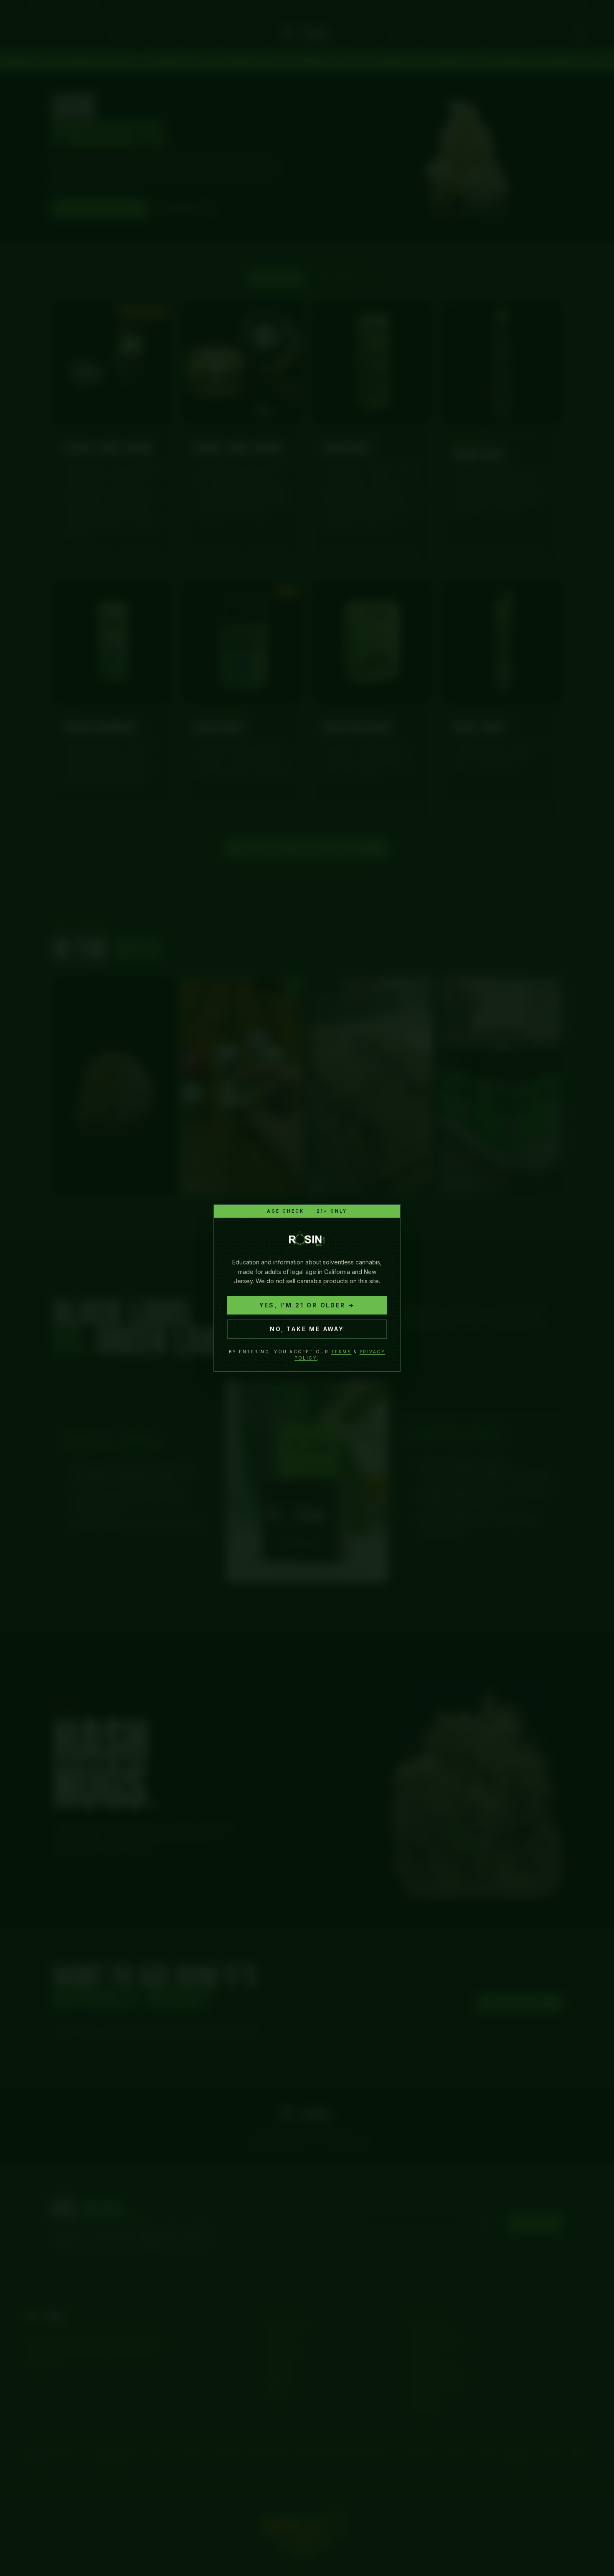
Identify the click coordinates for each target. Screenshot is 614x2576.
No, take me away (307, 1329)
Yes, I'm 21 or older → (307, 1305)
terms (341, 1352)
